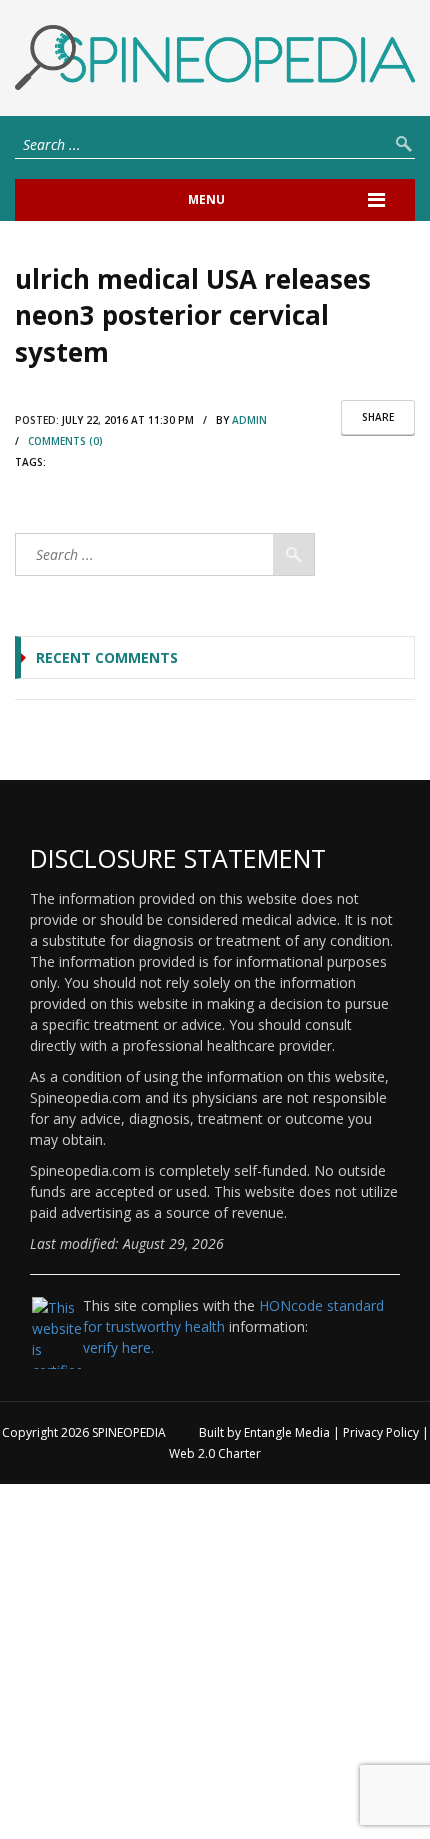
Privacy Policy (381, 1432)
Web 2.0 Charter (215, 1453)
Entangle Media (287, 1432)
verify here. (118, 1347)
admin (249, 420)
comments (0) (65, 441)
